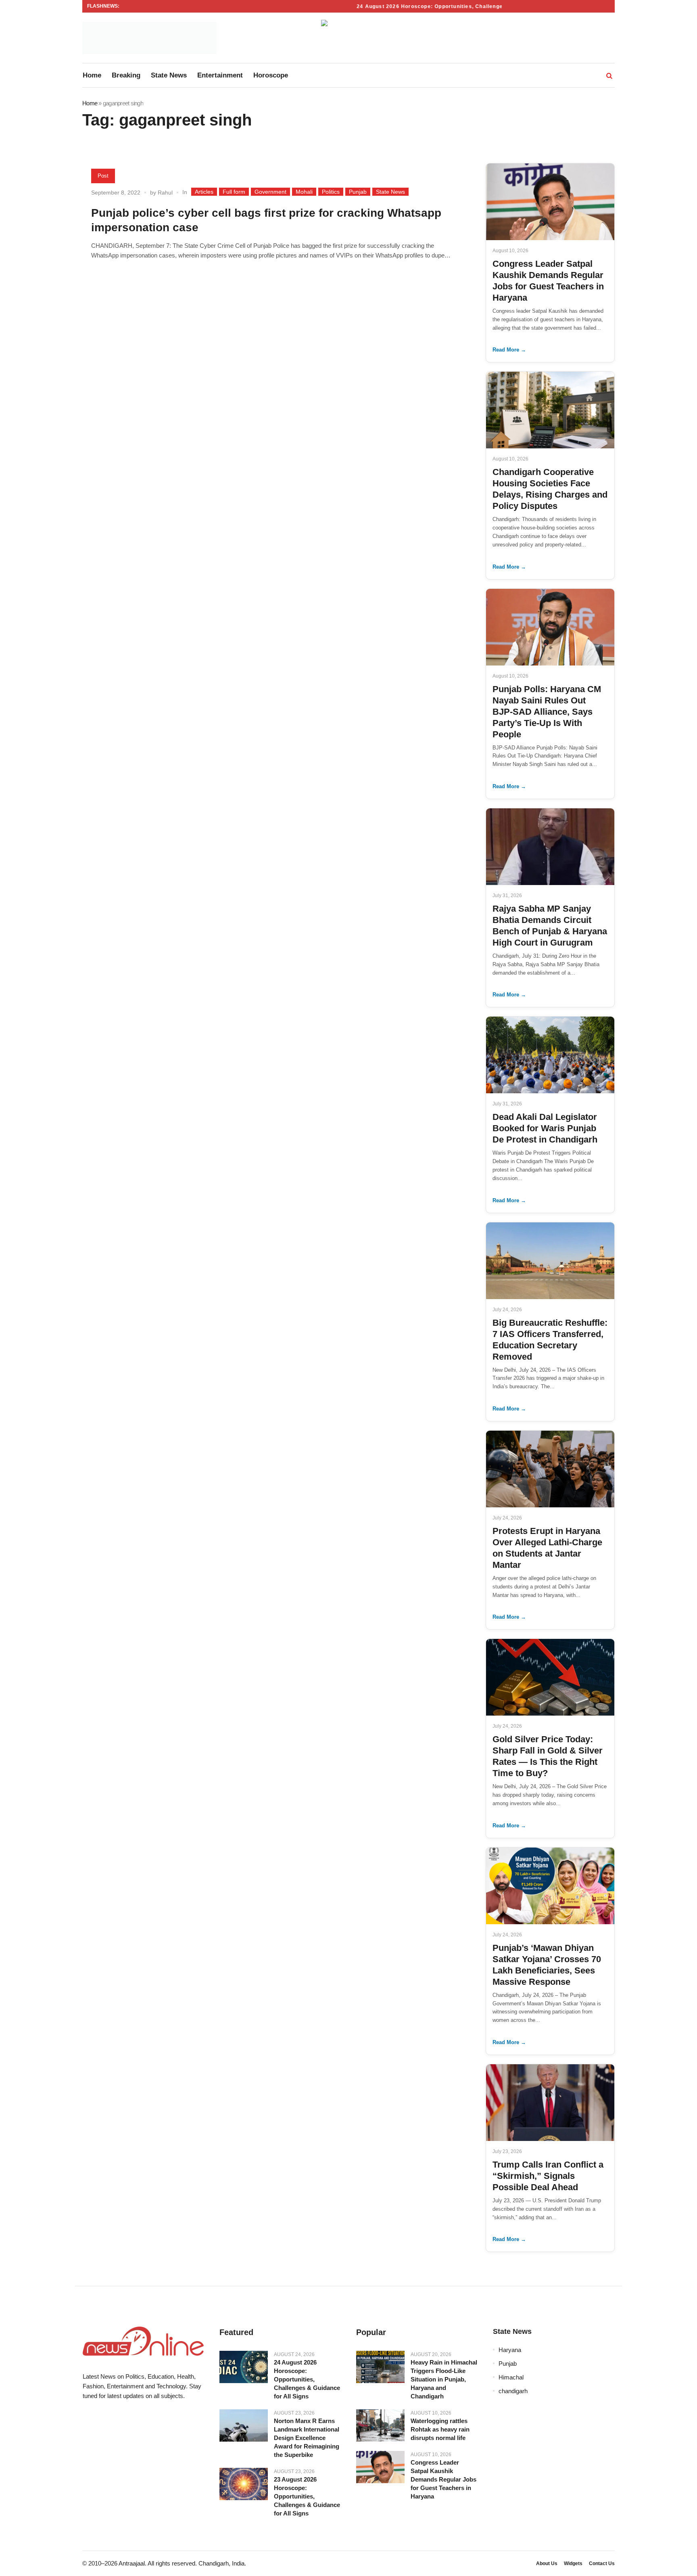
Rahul (165, 193)
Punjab (358, 192)
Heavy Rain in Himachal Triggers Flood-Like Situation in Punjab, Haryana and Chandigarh (444, 2379)
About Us (547, 2563)
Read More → (509, 350)
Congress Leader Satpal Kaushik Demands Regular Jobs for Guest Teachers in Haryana (443, 2479)
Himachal (511, 2377)
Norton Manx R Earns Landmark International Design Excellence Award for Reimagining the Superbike (307, 2438)
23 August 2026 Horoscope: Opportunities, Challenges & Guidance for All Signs (307, 2496)
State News (390, 192)
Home (90, 103)
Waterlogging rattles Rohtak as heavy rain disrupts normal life (440, 2429)
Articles (204, 192)
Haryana (510, 2350)
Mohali (304, 192)
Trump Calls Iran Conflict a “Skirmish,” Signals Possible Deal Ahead (548, 2176)
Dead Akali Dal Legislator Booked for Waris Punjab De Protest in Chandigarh (545, 1128)
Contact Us (602, 2563)
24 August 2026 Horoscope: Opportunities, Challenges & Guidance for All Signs (436, 6)
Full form (234, 192)
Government (270, 192)
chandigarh (513, 2391)
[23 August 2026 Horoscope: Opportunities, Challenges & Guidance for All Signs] (244, 2484)
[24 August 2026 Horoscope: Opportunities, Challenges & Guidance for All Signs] (244, 2367)
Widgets (573, 2563)
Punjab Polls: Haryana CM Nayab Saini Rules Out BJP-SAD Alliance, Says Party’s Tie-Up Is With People (547, 712)
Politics (331, 192)
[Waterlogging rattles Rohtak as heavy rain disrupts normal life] (380, 2425)
